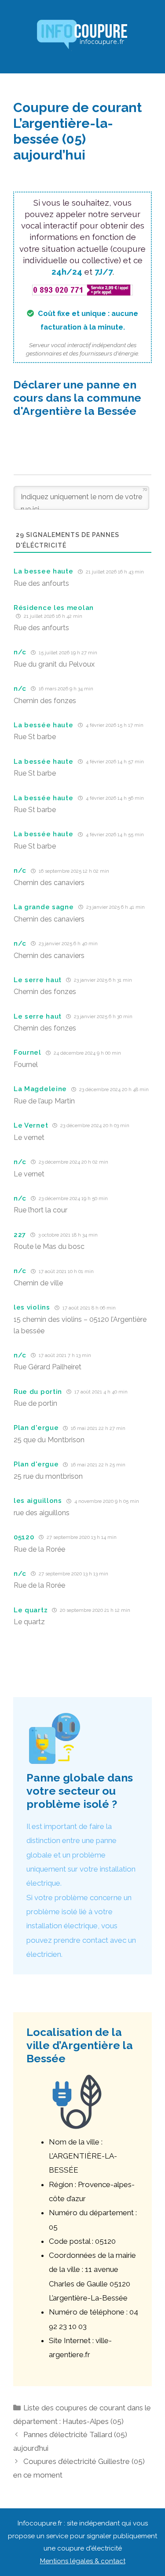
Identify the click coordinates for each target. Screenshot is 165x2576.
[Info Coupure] (83, 36)
